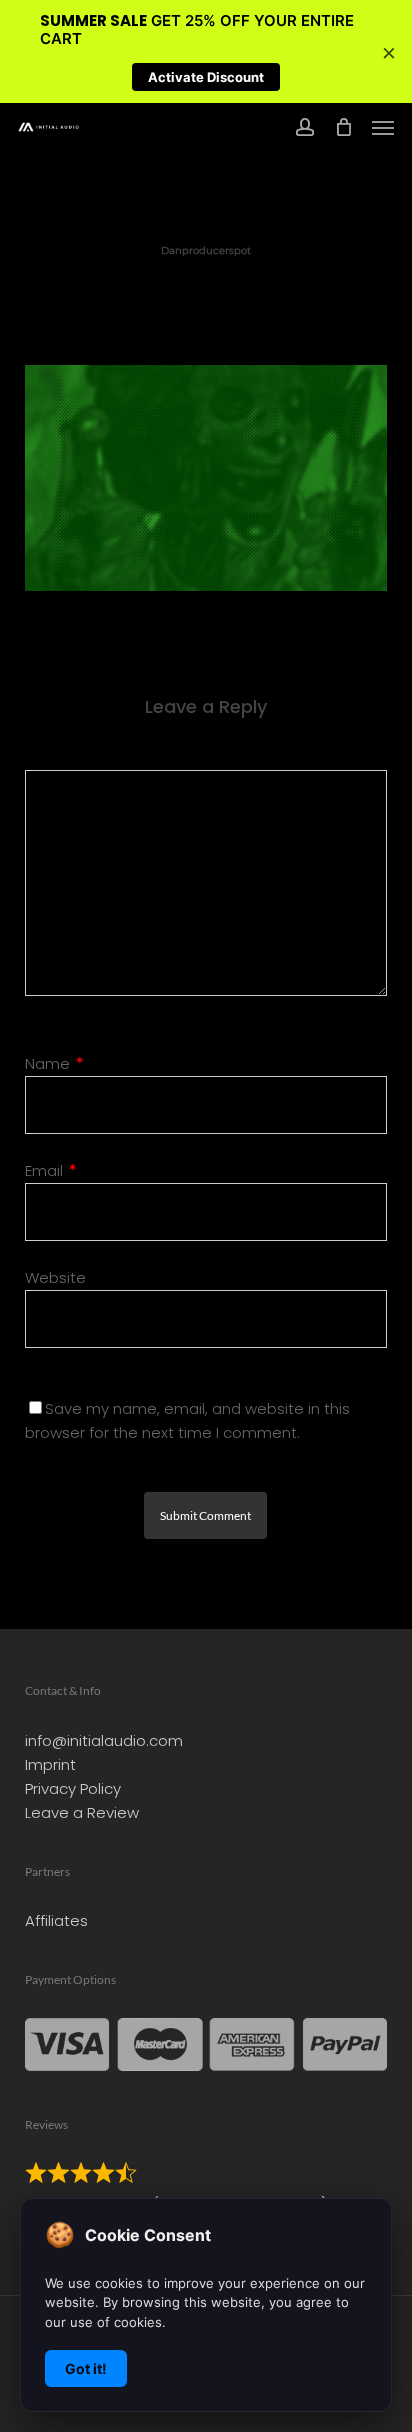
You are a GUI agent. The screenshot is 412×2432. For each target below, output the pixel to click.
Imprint (50, 1764)
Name (54, 1063)
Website (55, 1277)
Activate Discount (206, 77)
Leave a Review (82, 1812)
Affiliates (56, 1920)
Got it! (86, 2368)
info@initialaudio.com (104, 1740)
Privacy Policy (73, 1788)
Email (51, 1170)
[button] (383, 127)
